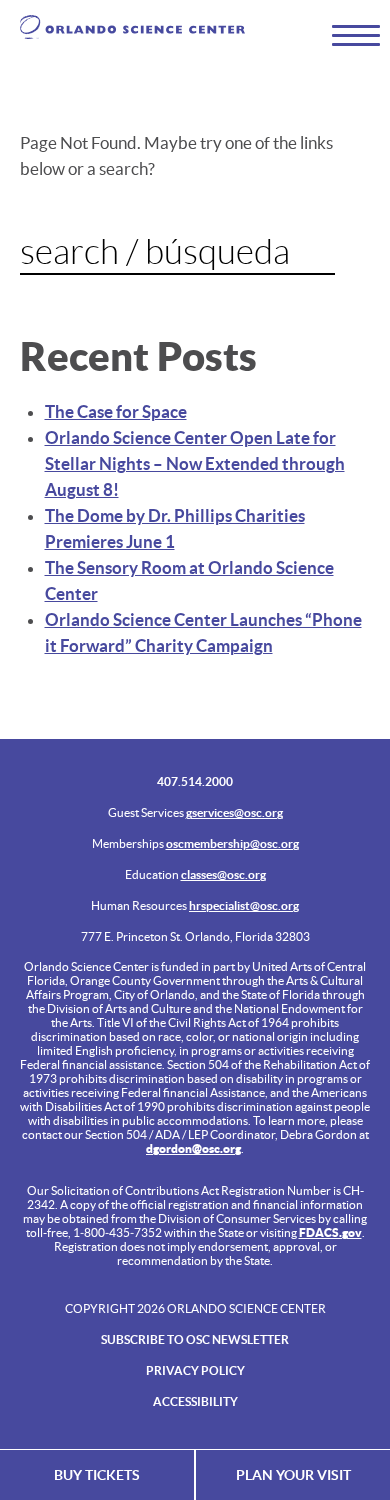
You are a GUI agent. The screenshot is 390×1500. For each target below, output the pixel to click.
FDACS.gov (330, 1232)
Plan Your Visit (293, 1475)
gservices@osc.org (234, 812)
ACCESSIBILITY (195, 1401)
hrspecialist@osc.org (244, 905)
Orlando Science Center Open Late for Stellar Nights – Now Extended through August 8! (195, 463)
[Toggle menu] (347, 34)
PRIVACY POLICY (195, 1370)
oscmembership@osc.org (232, 843)
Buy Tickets (97, 1475)
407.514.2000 (195, 781)
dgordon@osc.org (193, 1148)
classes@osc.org (223, 874)
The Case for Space (116, 411)
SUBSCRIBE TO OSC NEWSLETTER (195, 1339)
